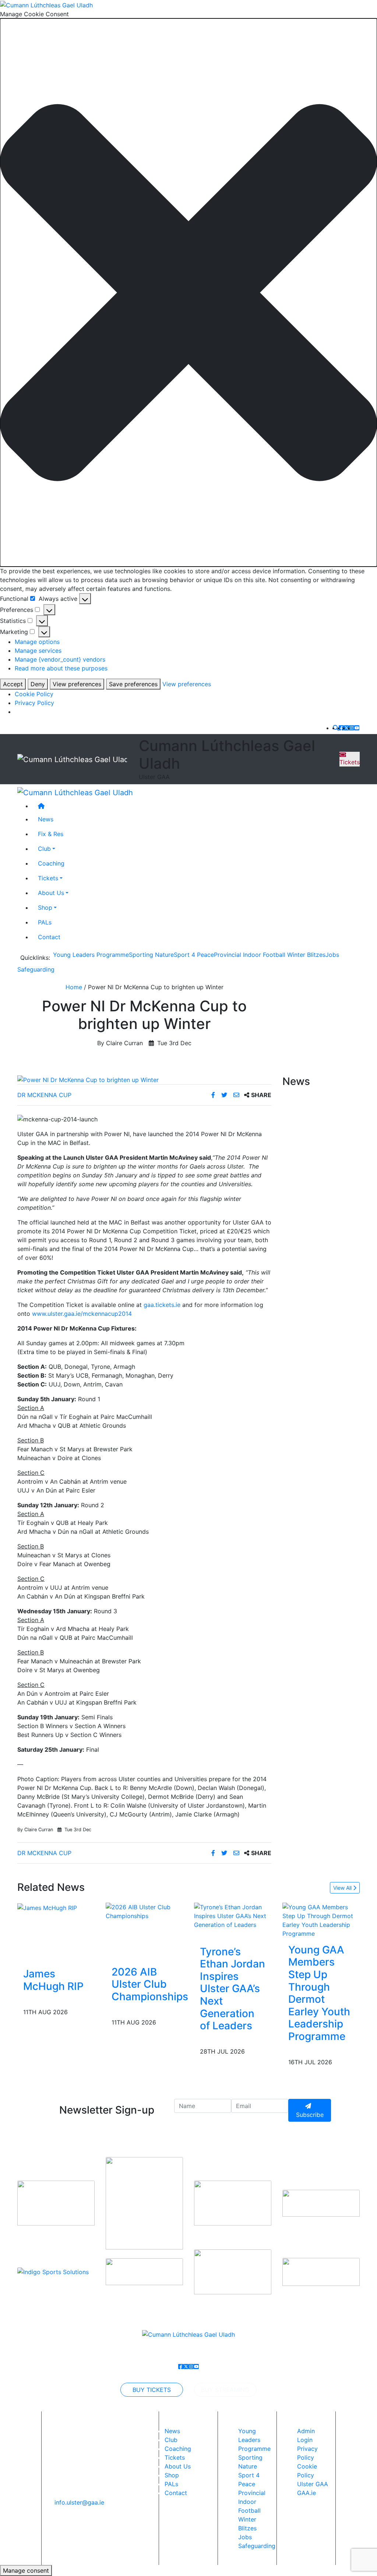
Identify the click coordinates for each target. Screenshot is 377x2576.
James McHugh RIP (53, 1980)
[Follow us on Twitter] (346, 728)
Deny (38, 684)
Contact (49, 937)
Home (74, 987)
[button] (188, 293)
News (172, 2431)
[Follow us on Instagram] (352, 728)
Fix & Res (51, 834)
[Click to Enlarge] (144, 1080)
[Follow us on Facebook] (341, 728)
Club (44, 849)
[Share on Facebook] (214, 1095)
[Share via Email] (237, 1095)
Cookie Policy (34, 694)
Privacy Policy (34, 703)
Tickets (350, 762)
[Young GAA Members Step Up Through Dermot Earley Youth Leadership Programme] (321, 1920)
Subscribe (310, 2115)
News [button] (46, 819)
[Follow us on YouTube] (357, 728)
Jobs (332, 955)
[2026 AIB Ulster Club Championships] (150, 1911)
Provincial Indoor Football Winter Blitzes (270, 955)
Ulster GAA (313, 2484)
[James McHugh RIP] (47, 1907)
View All (343, 1888)
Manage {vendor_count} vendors (60, 659)
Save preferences (133, 684)
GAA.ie (306, 2493)
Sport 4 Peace (194, 955)
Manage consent (26, 2570)
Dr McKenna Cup (44, 1095)
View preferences (77, 684)
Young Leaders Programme (91, 955)
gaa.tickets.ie (162, 1305)
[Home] (196, 806)
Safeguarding (36, 969)
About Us (51, 893)
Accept (13, 684)
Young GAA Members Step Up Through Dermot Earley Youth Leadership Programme (319, 1993)
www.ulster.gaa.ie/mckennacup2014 (82, 1314)
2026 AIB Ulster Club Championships (150, 1984)
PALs (45, 922)
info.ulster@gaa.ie (79, 2502)
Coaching (51, 863)
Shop (45, 908)
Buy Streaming (225, 2390)
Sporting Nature (151, 955)
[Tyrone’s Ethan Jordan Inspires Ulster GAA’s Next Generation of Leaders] (233, 1915)
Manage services (38, 651)
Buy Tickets (152, 2390)
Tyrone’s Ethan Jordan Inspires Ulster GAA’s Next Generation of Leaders (232, 1989)
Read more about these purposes (61, 668)
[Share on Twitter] (225, 1095)
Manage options (37, 642)
